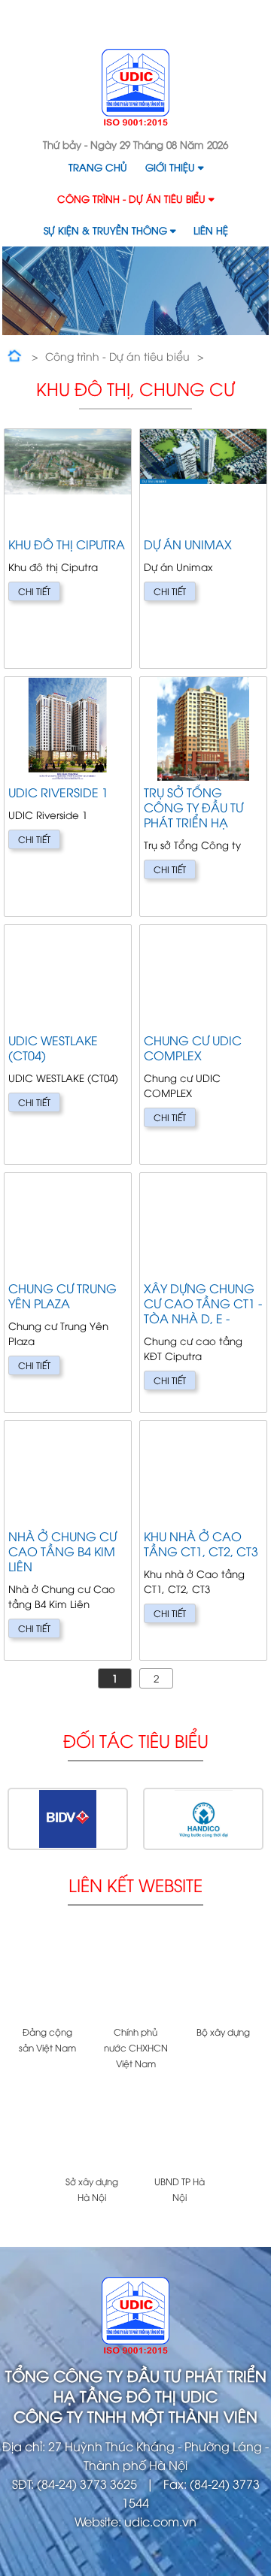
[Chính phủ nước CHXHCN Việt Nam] (136, 1976)
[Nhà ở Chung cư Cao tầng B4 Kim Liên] (68, 1540)
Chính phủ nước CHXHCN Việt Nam (136, 2047)
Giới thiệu (170, 167)
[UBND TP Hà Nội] (180, 2126)
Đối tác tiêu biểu (136, 1740)
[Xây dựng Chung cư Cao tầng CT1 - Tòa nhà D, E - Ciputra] (203, 1293)
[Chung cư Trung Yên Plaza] (68, 1293)
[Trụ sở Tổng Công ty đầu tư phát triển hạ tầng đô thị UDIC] (203, 797)
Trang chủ (98, 167)
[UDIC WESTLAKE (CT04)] (68, 1045)
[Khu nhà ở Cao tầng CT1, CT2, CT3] (203, 1540)
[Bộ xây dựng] (223, 1976)
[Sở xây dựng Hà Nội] (91, 2126)
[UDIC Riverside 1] (68, 797)
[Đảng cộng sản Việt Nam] (48, 1976)
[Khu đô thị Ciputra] (68, 549)
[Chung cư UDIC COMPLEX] (203, 1045)
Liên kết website (135, 1884)
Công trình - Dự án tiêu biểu (131, 198)
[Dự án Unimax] (203, 549)
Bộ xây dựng (223, 2032)
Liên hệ (211, 230)
